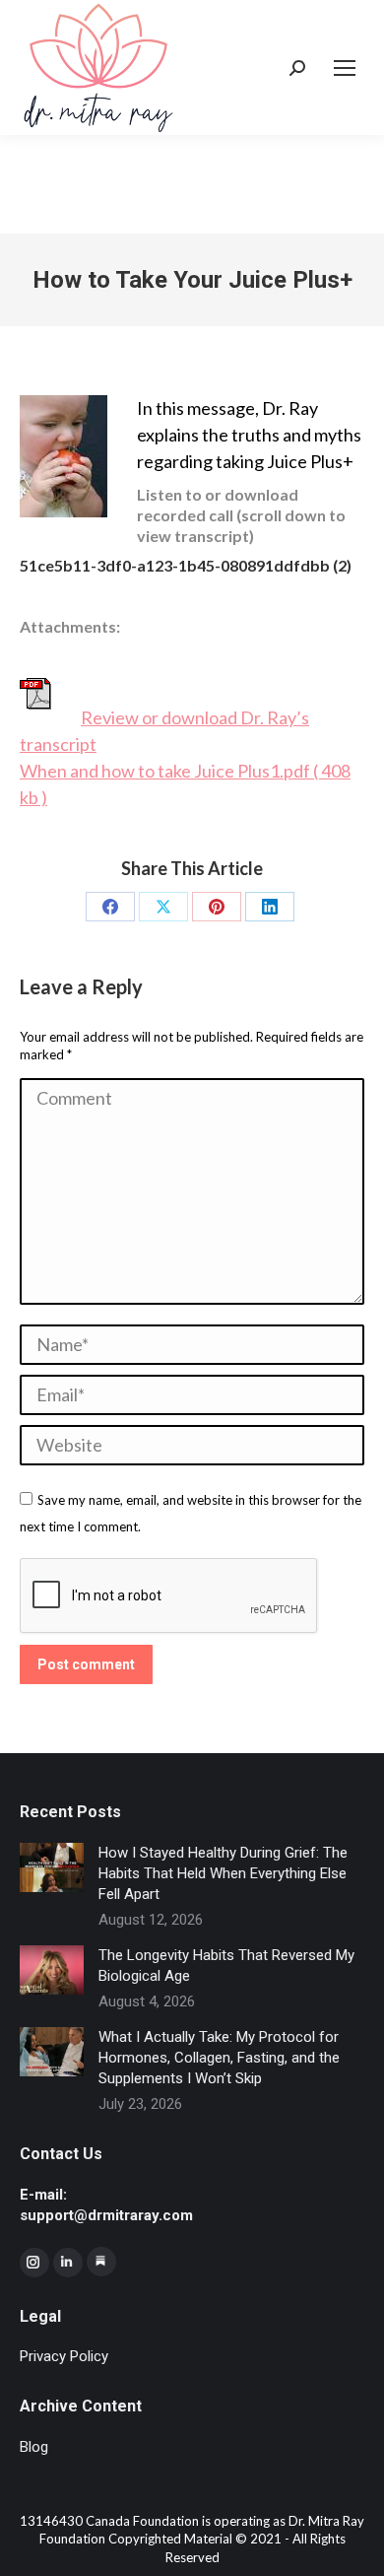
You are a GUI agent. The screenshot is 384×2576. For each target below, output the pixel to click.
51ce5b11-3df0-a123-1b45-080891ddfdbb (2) (186, 565)
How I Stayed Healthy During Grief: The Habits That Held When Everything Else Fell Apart (223, 1873)
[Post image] (52, 1867)
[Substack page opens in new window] (101, 2262)
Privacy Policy (64, 2356)
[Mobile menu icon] (345, 68)
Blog (34, 2447)
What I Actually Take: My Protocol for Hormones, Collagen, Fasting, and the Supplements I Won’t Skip (219, 2058)
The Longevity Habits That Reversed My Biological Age (226, 1966)
